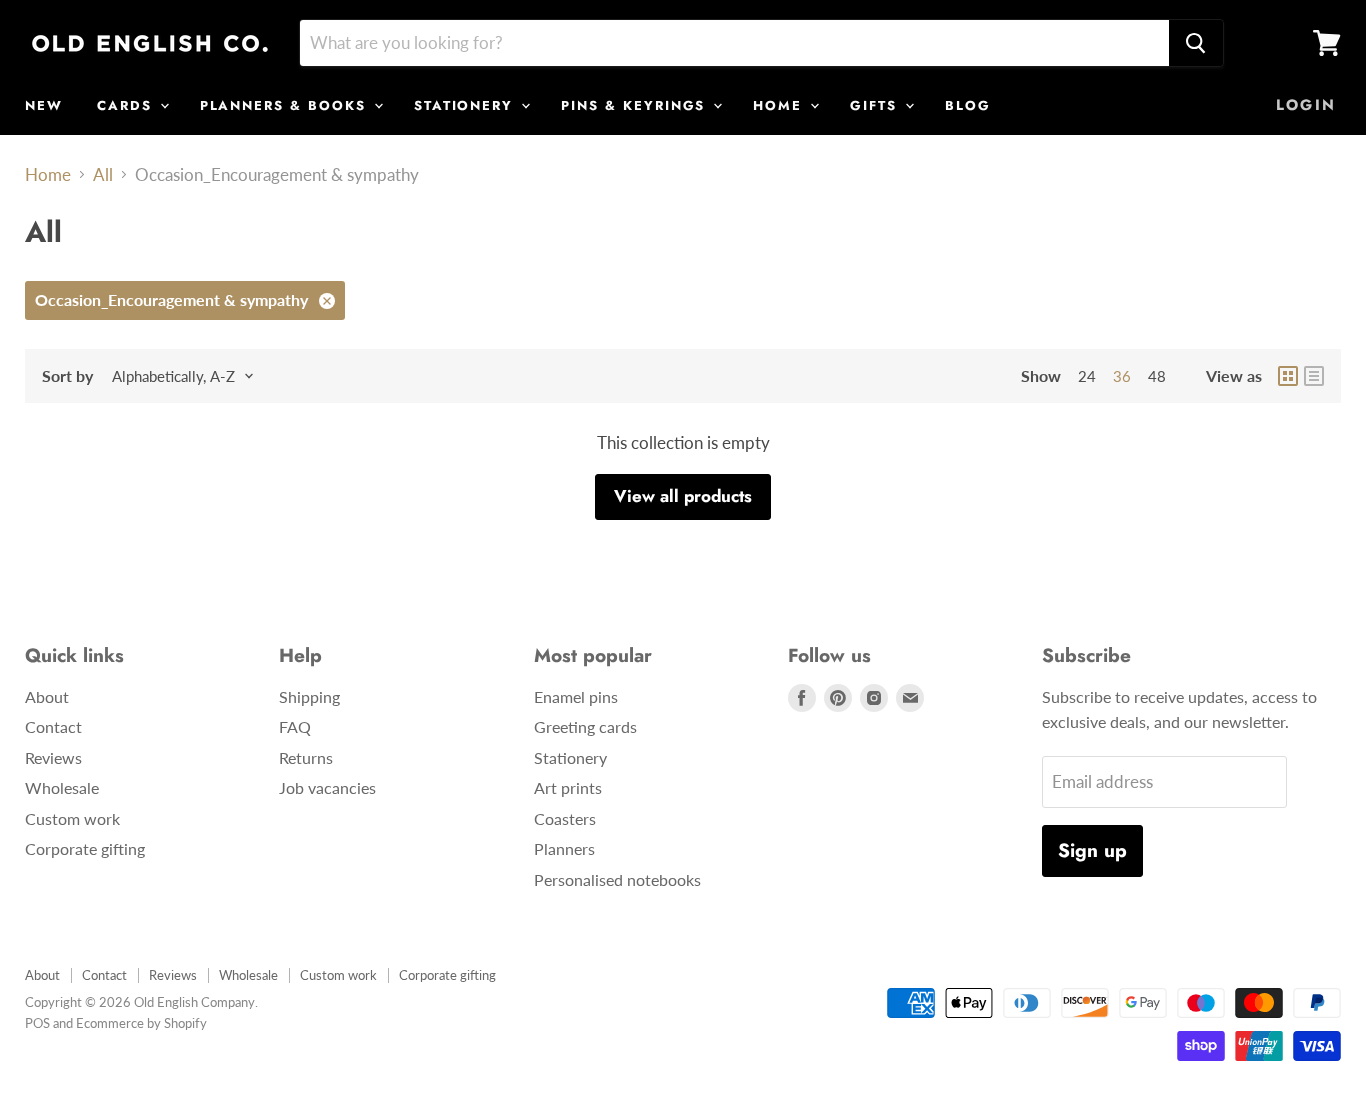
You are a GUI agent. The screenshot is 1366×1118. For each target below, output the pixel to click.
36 (1122, 376)
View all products (683, 496)
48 (1157, 376)
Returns (306, 757)
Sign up (1092, 850)
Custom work (72, 818)
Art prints (568, 787)
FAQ (295, 726)
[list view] (1314, 376)
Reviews (53, 757)
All (103, 175)
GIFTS (876, 105)
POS (37, 1023)
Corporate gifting (85, 848)
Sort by (67, 376)
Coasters (565, 818)
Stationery (570, 757)
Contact (53, 726)
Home (48, 175)
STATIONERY (466, 105)
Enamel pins (576, 696)
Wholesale (62, 787)
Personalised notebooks (617, 879)
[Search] (1196, 43)
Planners (564, 848)
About (47, 696)
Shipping (309, 696)
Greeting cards (585, 726)
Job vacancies (327, 787)
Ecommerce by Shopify (141, 1023)
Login (1306, 105)
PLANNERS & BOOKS (286, 105)
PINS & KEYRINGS (636, 105)
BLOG (968, 105)
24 (1087, 376)
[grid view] (1288, 376)
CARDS (127, 105)
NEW (44, 105)
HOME (780, 105)
